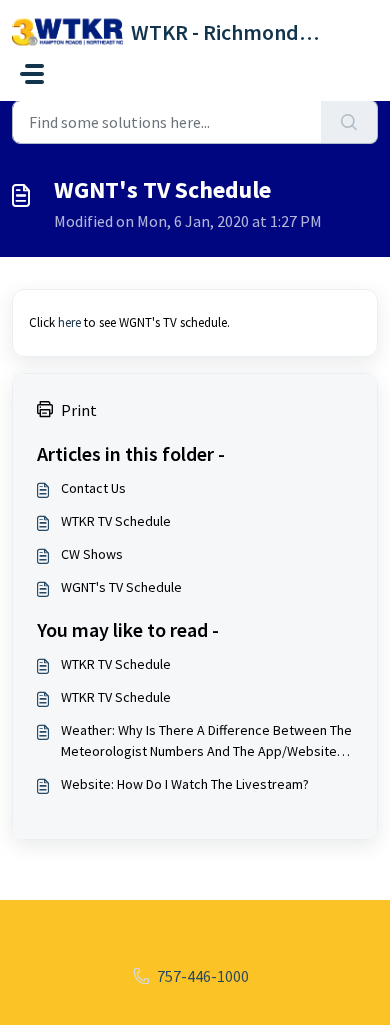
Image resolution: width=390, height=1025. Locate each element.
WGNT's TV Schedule (121, 587)
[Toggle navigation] (32, 74)
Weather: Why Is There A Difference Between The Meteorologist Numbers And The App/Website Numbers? (206, 741)
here (69, 322)
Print (79, 410)
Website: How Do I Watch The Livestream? (185, 784)
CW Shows (92, 554)
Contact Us (93, 488)
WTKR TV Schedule (116, 521)
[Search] (349, 122)
